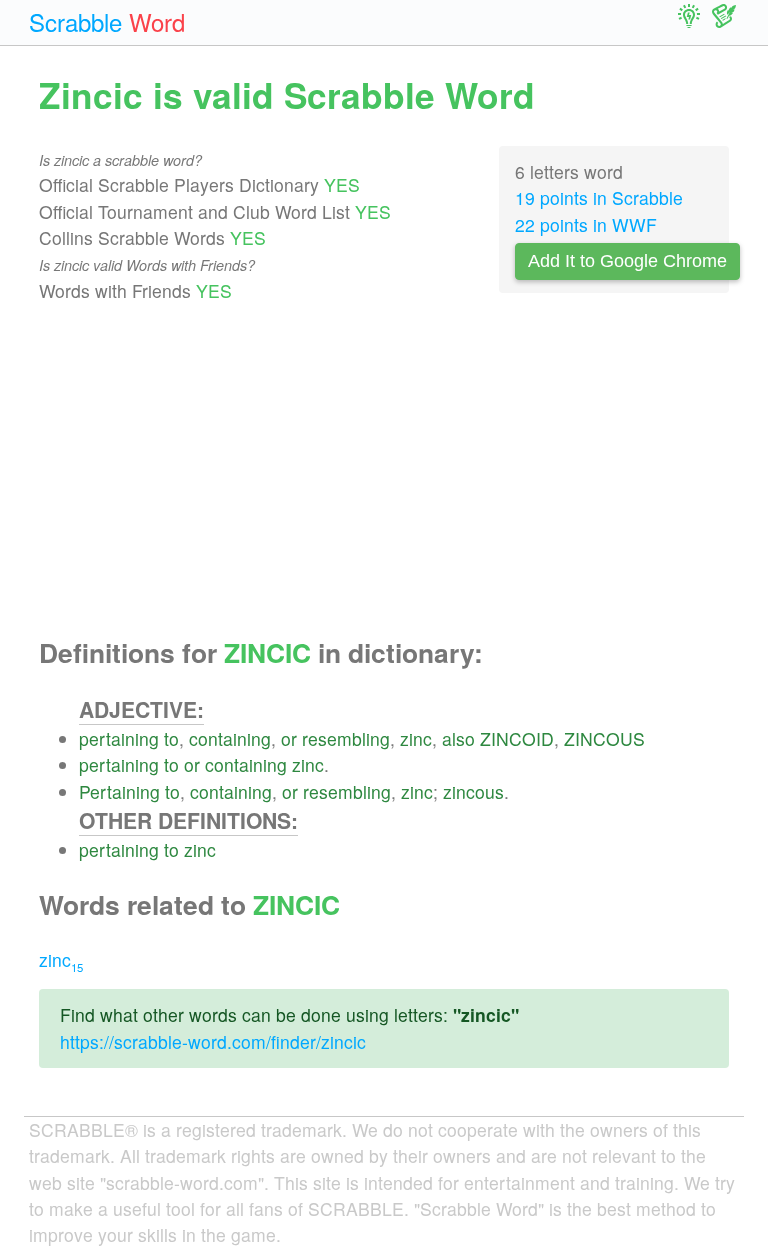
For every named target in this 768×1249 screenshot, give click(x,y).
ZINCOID (517, 738)
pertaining (119, 738)
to (171, 738)
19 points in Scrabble (599, 197)
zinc (416, 738)
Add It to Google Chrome (627, 261)
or (289, 738)
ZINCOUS (604, 738)
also (458, 738)
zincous (473, 791)
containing (230, 738)
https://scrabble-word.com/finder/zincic (213, 1041)
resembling (346, 738)
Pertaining (119, 791)
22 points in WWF (586, 224)
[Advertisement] (384, 471)
